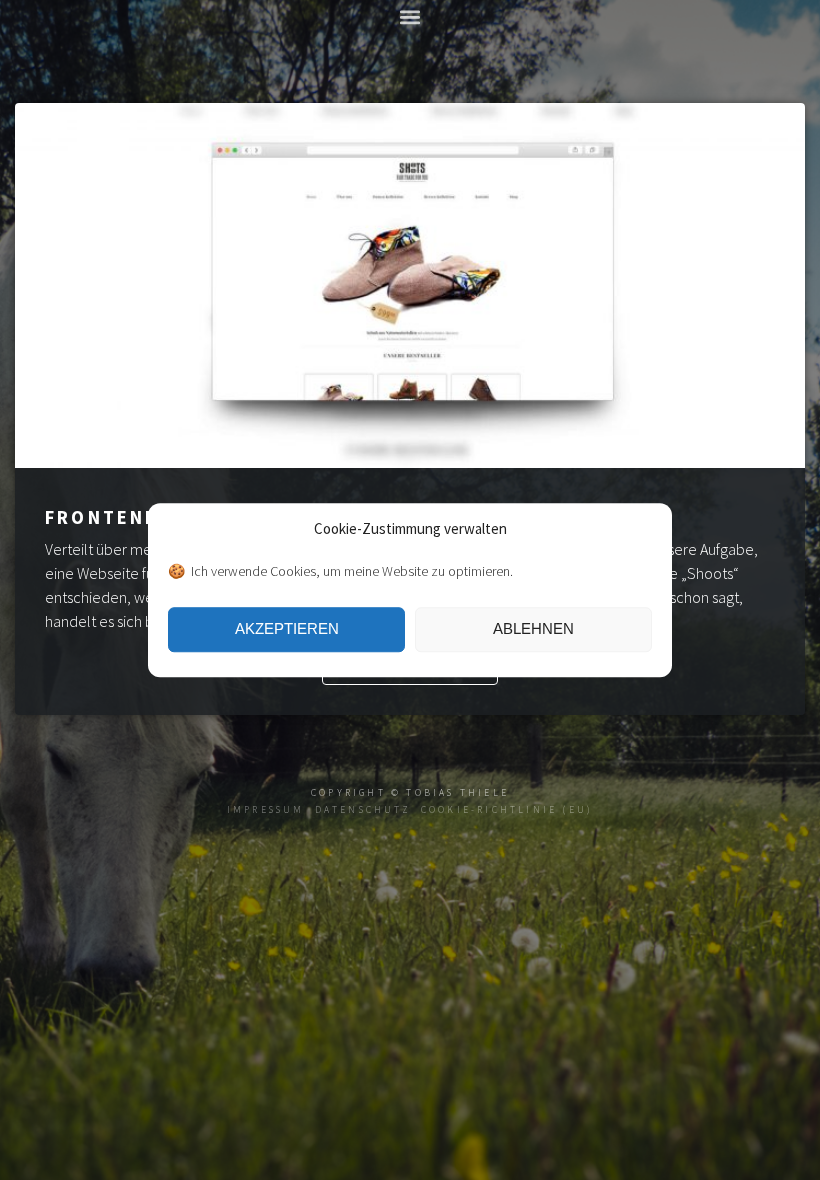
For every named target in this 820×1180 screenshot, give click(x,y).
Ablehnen (533, 628)
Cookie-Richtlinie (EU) (507, 810)
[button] (410, 16)
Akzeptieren (287, 628)
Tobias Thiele (457, 793)
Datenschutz (363, 810)
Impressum (266, 810)
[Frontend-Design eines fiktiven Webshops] (410, 462)
